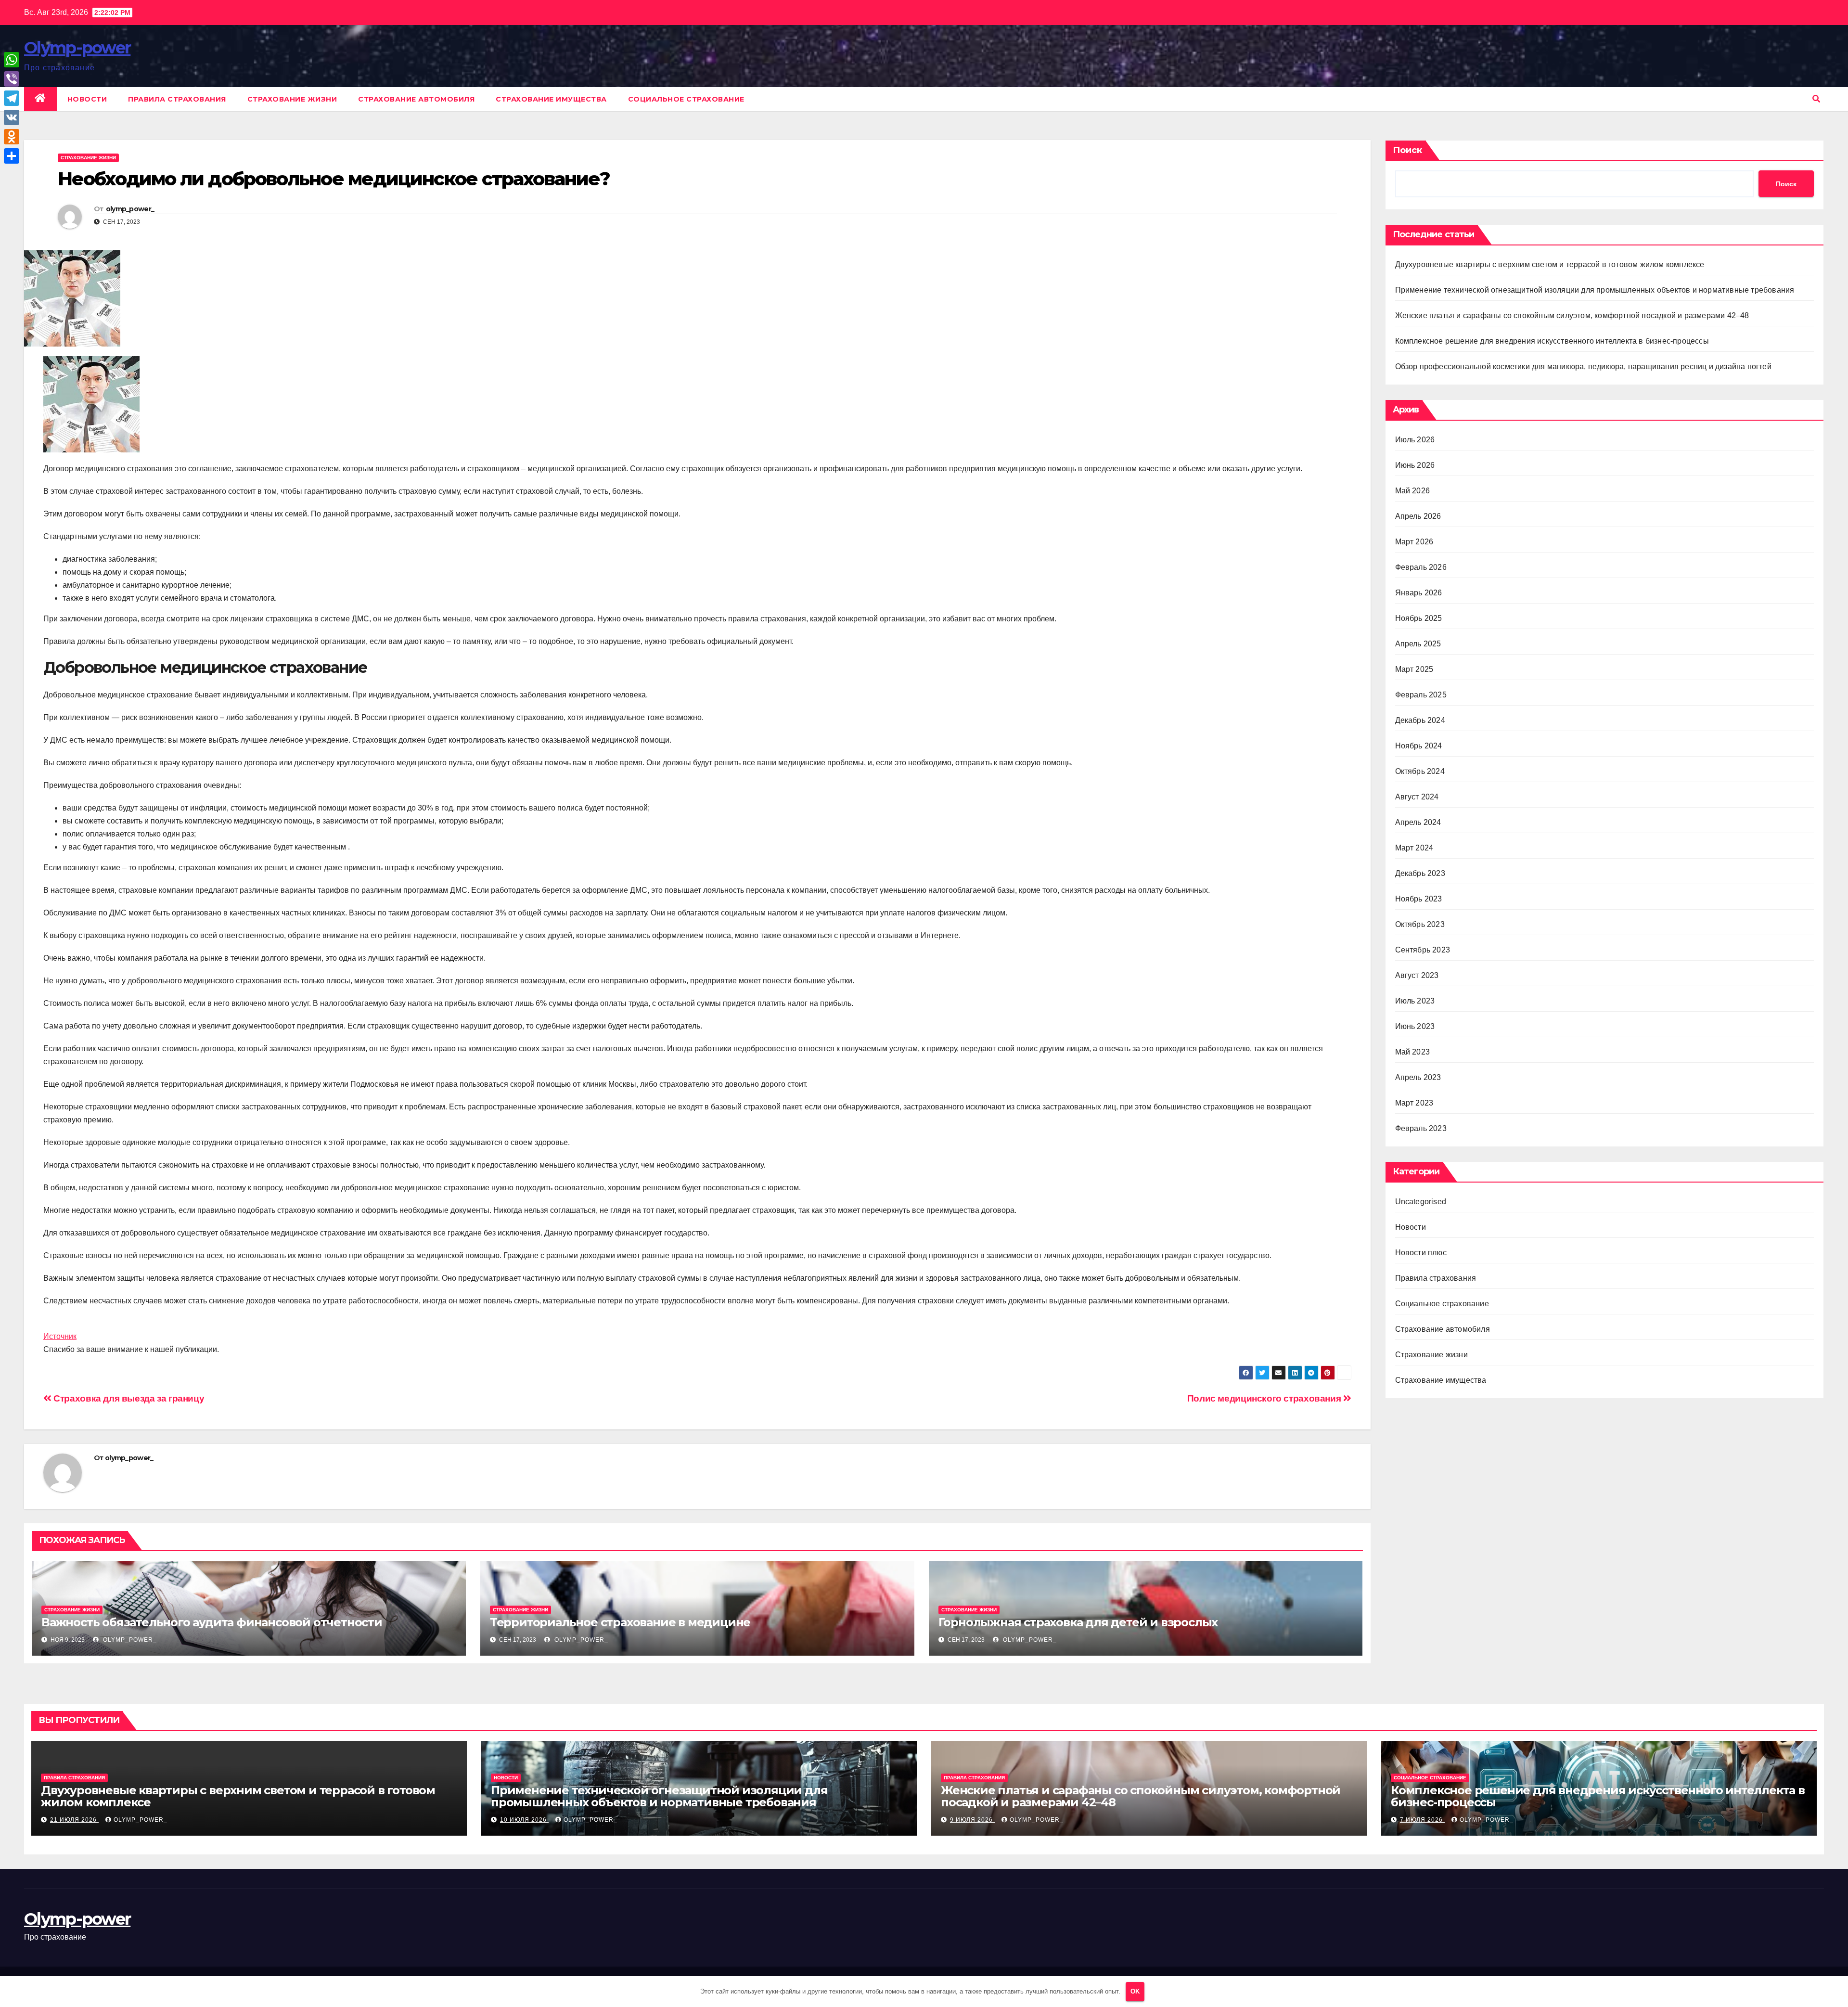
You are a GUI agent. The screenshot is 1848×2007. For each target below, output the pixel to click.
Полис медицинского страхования (1265, 1398)
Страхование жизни (292, 99)
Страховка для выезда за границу (128, 1398)
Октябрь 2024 (1420, 771)
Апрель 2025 (1418, 644)
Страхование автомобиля (416, 99)
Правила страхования (177, 99)
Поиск (1407, 150)
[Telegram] (12, 98)
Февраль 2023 (1421, 1128)
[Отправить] (12, 156)
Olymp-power (77, 48)
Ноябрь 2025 (1419, 618)
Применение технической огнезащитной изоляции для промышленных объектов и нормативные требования (1595, 290)
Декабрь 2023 (1420, 873)
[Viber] (12, 79)
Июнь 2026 (1415, 465)
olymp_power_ (130, 209)
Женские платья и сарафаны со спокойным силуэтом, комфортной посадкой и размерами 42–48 (1572, 315)
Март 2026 (1414, 542)
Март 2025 (1414, 669)
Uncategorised (1421, 1202)
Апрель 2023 (1418, 1077)
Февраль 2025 (1421, 695)
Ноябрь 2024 (1419, 746)
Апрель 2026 (1418, 516)
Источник (60, 1336)
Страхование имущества (551, 99)
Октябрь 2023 (1420, 924)
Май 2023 (1413, 1052)
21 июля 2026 (74, 1820)
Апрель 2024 (1418, 822)
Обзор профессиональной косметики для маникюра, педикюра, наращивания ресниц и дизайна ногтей (1583, 367)
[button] (1816, 99)
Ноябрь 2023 (1419, 899)
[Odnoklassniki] (12, 137)
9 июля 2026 (972, 1820)
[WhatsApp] (12, 60)
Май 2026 (1413, 491)
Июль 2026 (1415, 440)
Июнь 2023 (1415, 1026)
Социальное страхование (686, 99)
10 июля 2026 (524, 1820)
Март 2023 (1414, 1103)
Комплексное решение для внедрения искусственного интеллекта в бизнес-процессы (1552, 341)
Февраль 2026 (1421, 567)
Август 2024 (1417, 797)
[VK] (12, 117)
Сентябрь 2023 (1423, 950)
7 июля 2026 (1422, 1820)
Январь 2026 (1419, 593)
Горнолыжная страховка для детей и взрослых (1078, 1622)
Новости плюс (1421, 1253)
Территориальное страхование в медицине (620, 1622)
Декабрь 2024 (1420, 720)
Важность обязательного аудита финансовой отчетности (212, 1622)
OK (1135, 1991)
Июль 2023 (1415, 1001)
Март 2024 (1414, 848)
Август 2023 (1417, 975)
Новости (87, 99)
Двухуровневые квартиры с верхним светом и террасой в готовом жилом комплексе (1550, 264)
